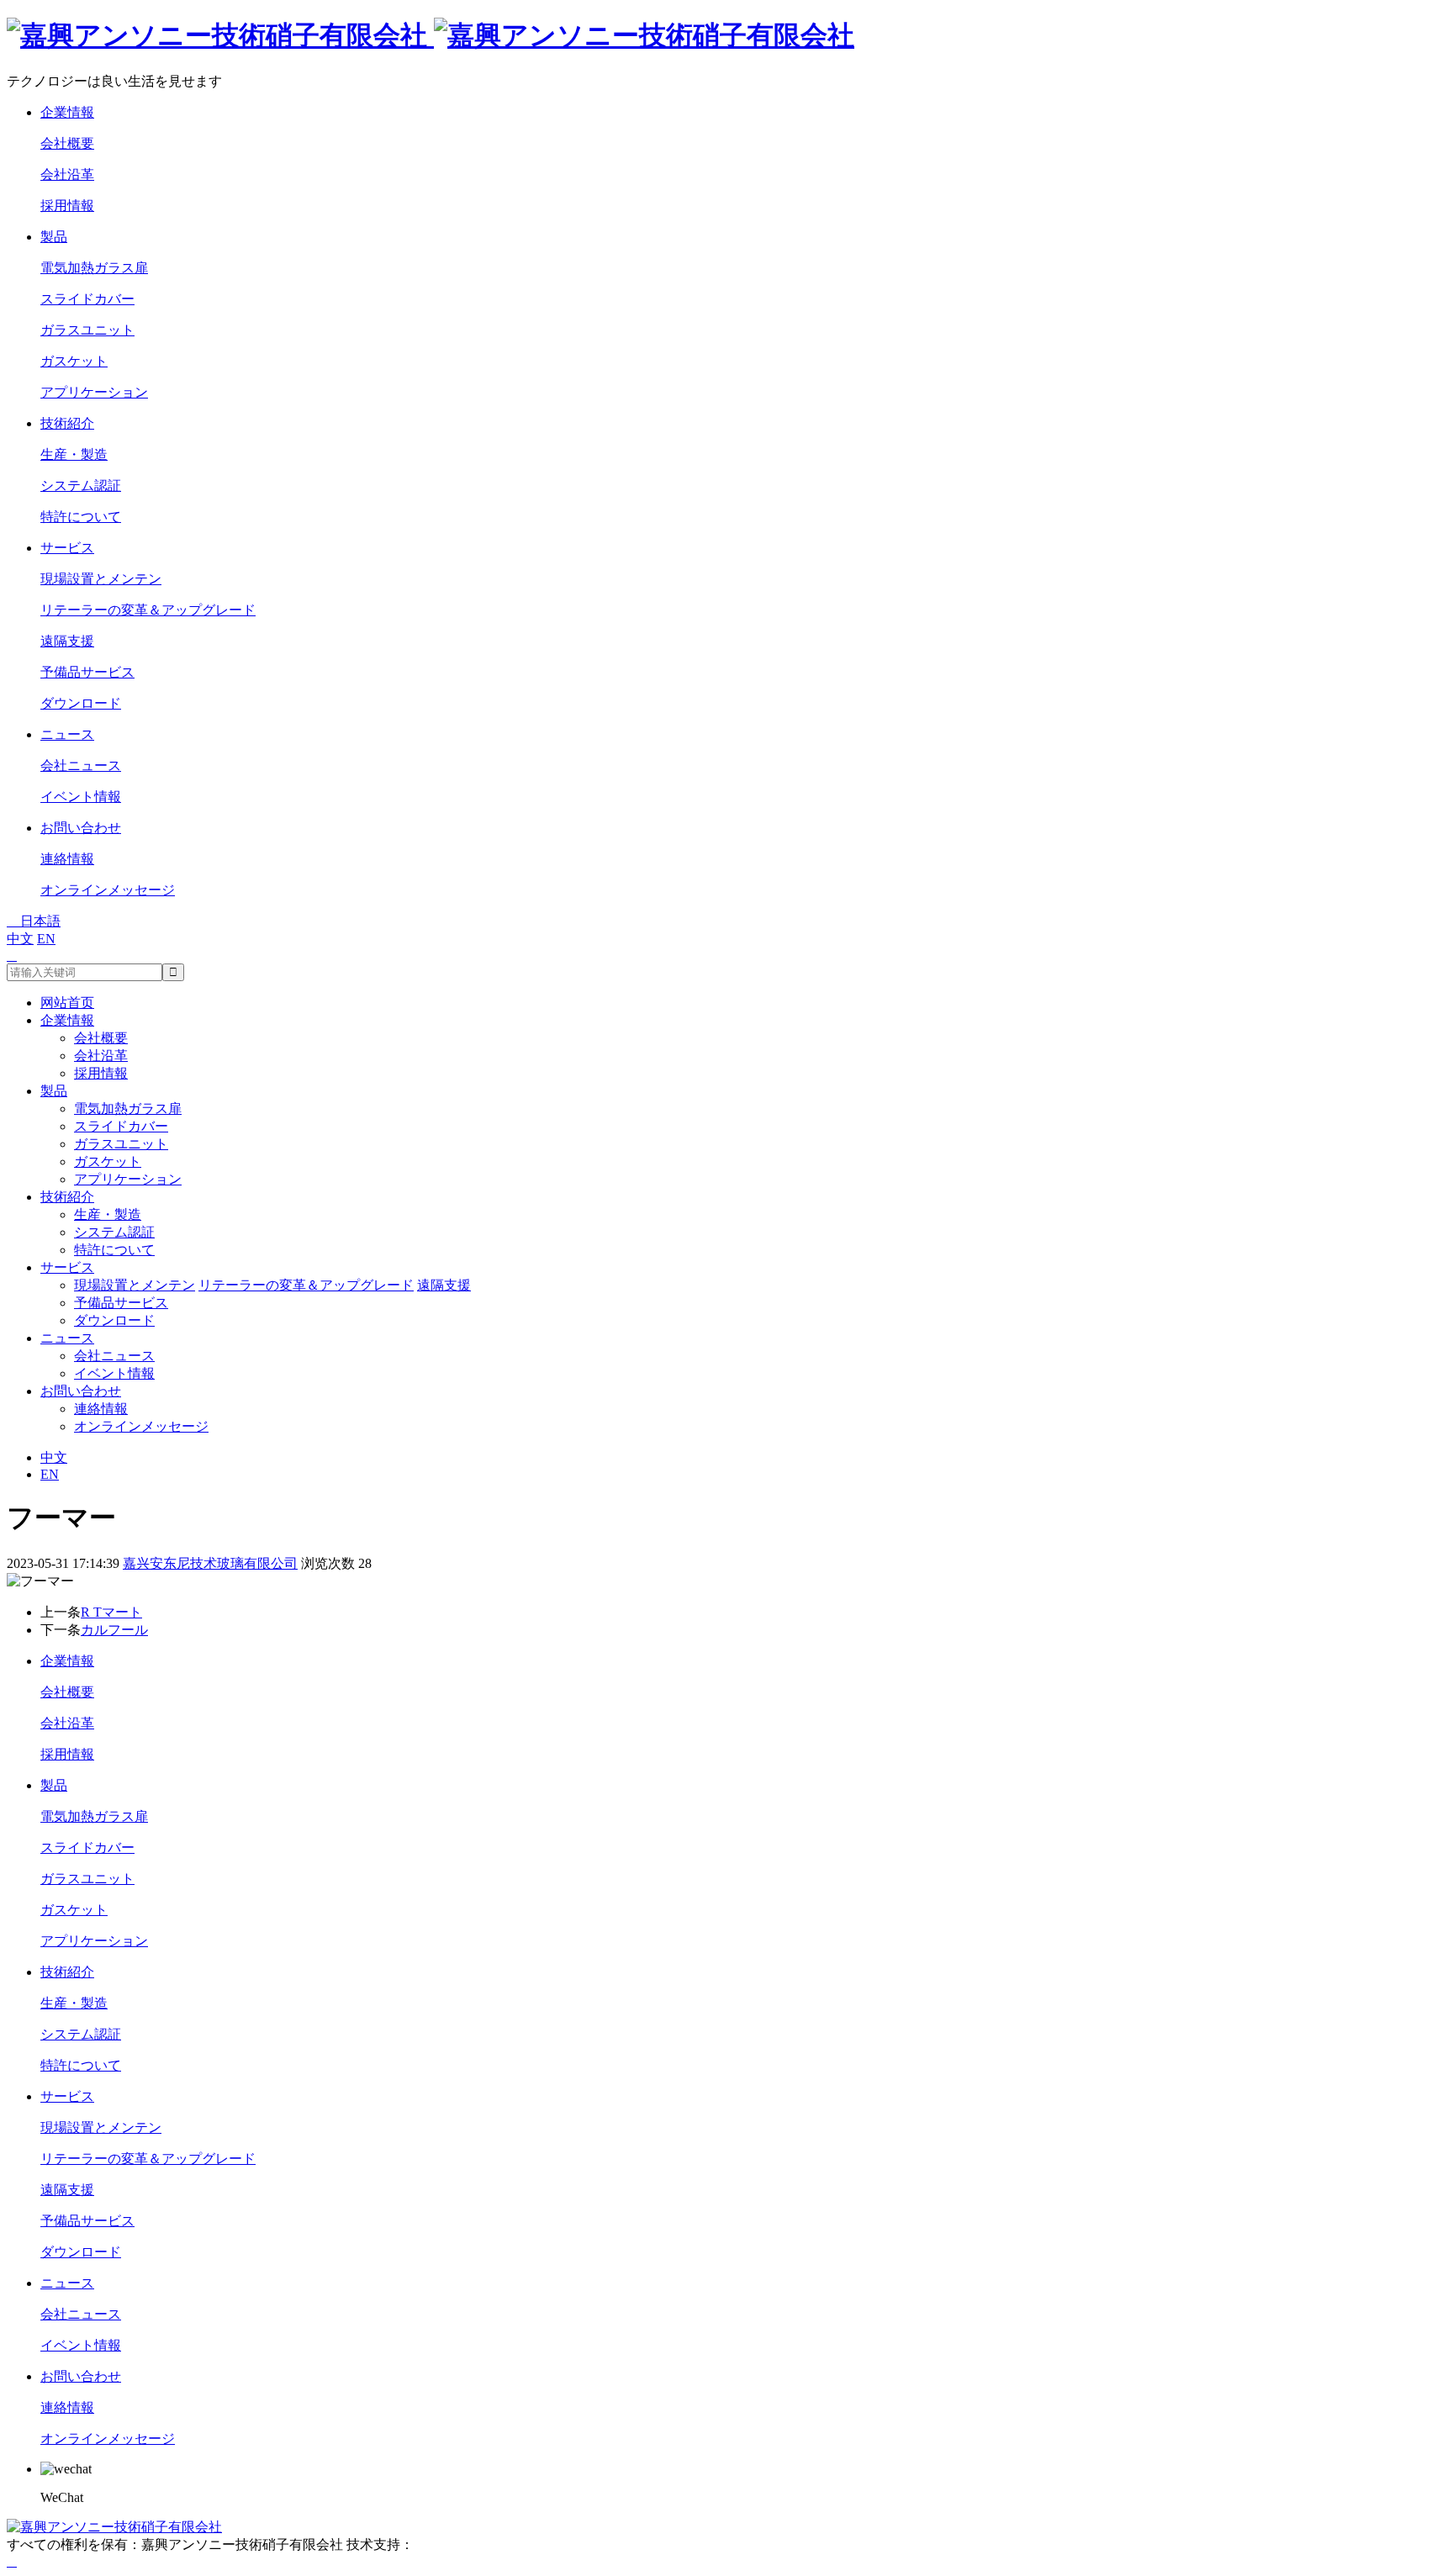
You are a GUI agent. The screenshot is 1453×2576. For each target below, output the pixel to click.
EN (46, 939)
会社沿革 (67, 174)
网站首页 (67, 1003)
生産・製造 (74, 454)
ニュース (67, 734)
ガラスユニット (87, 330)
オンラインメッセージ (108, 890)
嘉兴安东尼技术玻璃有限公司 (210, 1563)
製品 (54, 237)
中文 (20, 939)
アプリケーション (94, 392)
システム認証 (81, 486)
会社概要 (67, 143)
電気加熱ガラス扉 (94, 268)
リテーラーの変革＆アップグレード (148, 610)
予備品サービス (87, 672)
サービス (67, 548)
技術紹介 (67, 423)
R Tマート (111, 1612)
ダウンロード (81, 703)
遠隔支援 (67, 641)
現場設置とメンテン (101, 579)
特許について (81, 517)
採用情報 (67, 206)
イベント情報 (81, 797)
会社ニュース (81, 765)
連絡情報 (67, 859)
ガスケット (74, 361)
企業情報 (67, 112)
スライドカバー (87, 299)
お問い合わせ (81, 828)
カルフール (114, 1630)
